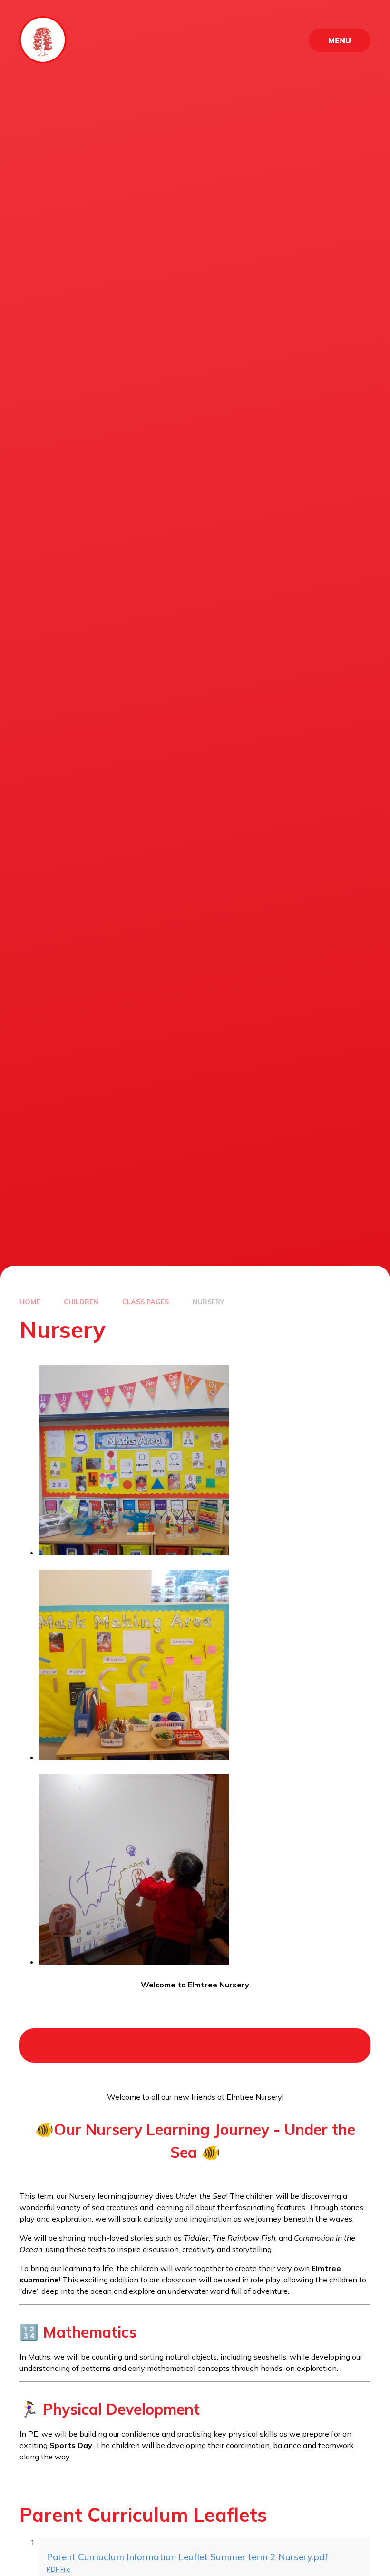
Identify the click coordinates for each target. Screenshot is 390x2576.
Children (81, 1302)
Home (30, 1302)
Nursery (208, 1302)
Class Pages (146, 1302)
